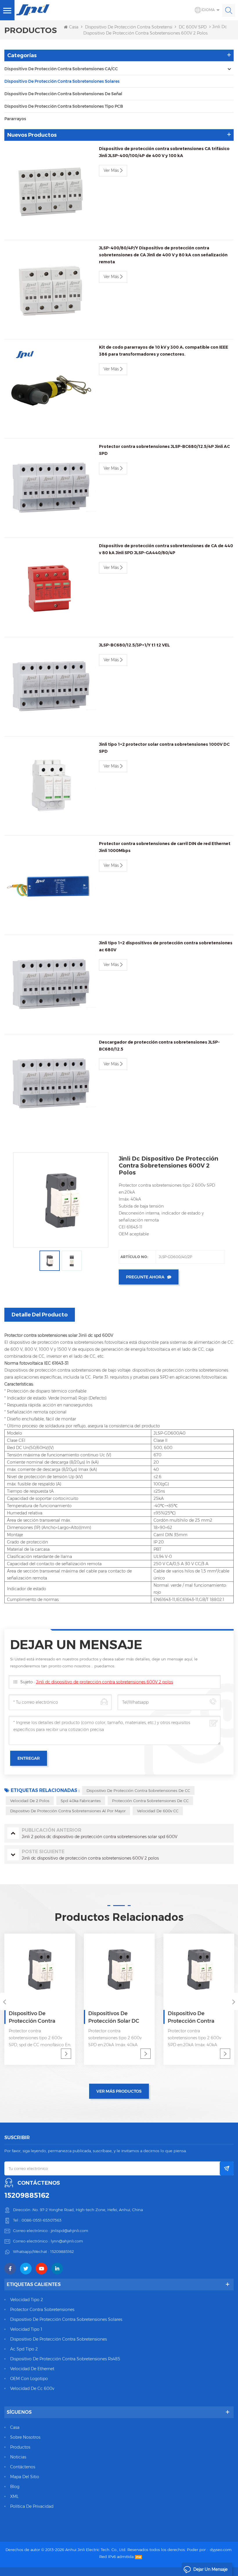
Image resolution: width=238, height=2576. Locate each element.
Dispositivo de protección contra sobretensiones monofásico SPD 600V (196, 2017)
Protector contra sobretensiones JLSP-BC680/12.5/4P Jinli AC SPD (164, 450)
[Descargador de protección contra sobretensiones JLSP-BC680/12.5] (50, 1085)
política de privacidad (32, 2506)
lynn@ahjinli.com (67, 2241)
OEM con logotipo (29, 2379)
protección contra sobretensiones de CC (150, 1801)
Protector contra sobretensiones (42, 2310)
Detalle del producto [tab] (40, 1315)
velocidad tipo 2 (27, 2300)
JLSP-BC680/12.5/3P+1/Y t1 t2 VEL (134, 645)
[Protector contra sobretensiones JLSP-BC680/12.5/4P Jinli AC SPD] (50, 489)
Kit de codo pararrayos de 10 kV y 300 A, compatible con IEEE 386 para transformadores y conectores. (164, 351)
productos (20, 2447)
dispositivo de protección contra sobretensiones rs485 (65, 2359)
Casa (74, 27)
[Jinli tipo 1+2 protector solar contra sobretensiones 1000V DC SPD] (50, 787)
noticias (18, 2457)
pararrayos (15, 119)
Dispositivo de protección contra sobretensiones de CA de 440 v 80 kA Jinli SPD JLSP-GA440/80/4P (166, 549)
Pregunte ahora (145, 1277)
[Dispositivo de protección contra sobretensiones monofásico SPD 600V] (199, 1969)
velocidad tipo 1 (26, 2329)
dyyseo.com (221, 2550)
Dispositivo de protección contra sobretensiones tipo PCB (64, 106)
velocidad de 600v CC (158, 1811)
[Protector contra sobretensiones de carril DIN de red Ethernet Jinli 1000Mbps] (50, 886)
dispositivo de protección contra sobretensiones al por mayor (68, 1811)
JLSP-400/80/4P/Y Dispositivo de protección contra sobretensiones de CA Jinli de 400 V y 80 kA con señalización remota (163, 255)
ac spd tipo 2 (24, 2349)
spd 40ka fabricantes (81, 1801)
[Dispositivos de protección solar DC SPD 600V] (119, 1969)
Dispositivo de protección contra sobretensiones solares (141, 27)
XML (14, 2496)
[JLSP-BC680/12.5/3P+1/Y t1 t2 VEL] (50, 687)
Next (234, 2002)
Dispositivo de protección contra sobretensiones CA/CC (61, 69)
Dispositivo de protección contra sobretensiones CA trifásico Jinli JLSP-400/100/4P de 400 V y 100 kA (164, 152)
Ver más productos (119, 2091)
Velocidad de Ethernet (32, 2369)
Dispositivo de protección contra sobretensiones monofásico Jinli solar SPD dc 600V (37, 2017)
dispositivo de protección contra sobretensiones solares (66, 2319)
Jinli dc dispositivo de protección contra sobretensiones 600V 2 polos (104, 1682)
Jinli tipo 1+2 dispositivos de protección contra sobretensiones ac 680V (166, 946)
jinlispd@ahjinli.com (70, 2231)
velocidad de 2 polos (30, 1801)
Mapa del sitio (25, 2477)
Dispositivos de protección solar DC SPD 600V (114, 2017)
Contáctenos (23, 2467)
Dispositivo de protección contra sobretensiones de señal (63, 94)
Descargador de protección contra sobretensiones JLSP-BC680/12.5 (159, 1046)
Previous (4, 2002)
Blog (15, 2487)
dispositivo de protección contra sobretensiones (58, 2339)
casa (15, 2427)
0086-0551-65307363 (42, 2220)
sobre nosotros (25, 2437)
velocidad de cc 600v (32, 2388)
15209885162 (27, 2195)
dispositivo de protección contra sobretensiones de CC (138, 1790)
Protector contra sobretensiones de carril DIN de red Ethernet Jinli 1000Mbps (165, 847)
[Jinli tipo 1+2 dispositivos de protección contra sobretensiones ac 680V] (50, 985)
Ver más (111, 170)
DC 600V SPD (193, 27)
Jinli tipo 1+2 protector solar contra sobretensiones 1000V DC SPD (164, 748)
